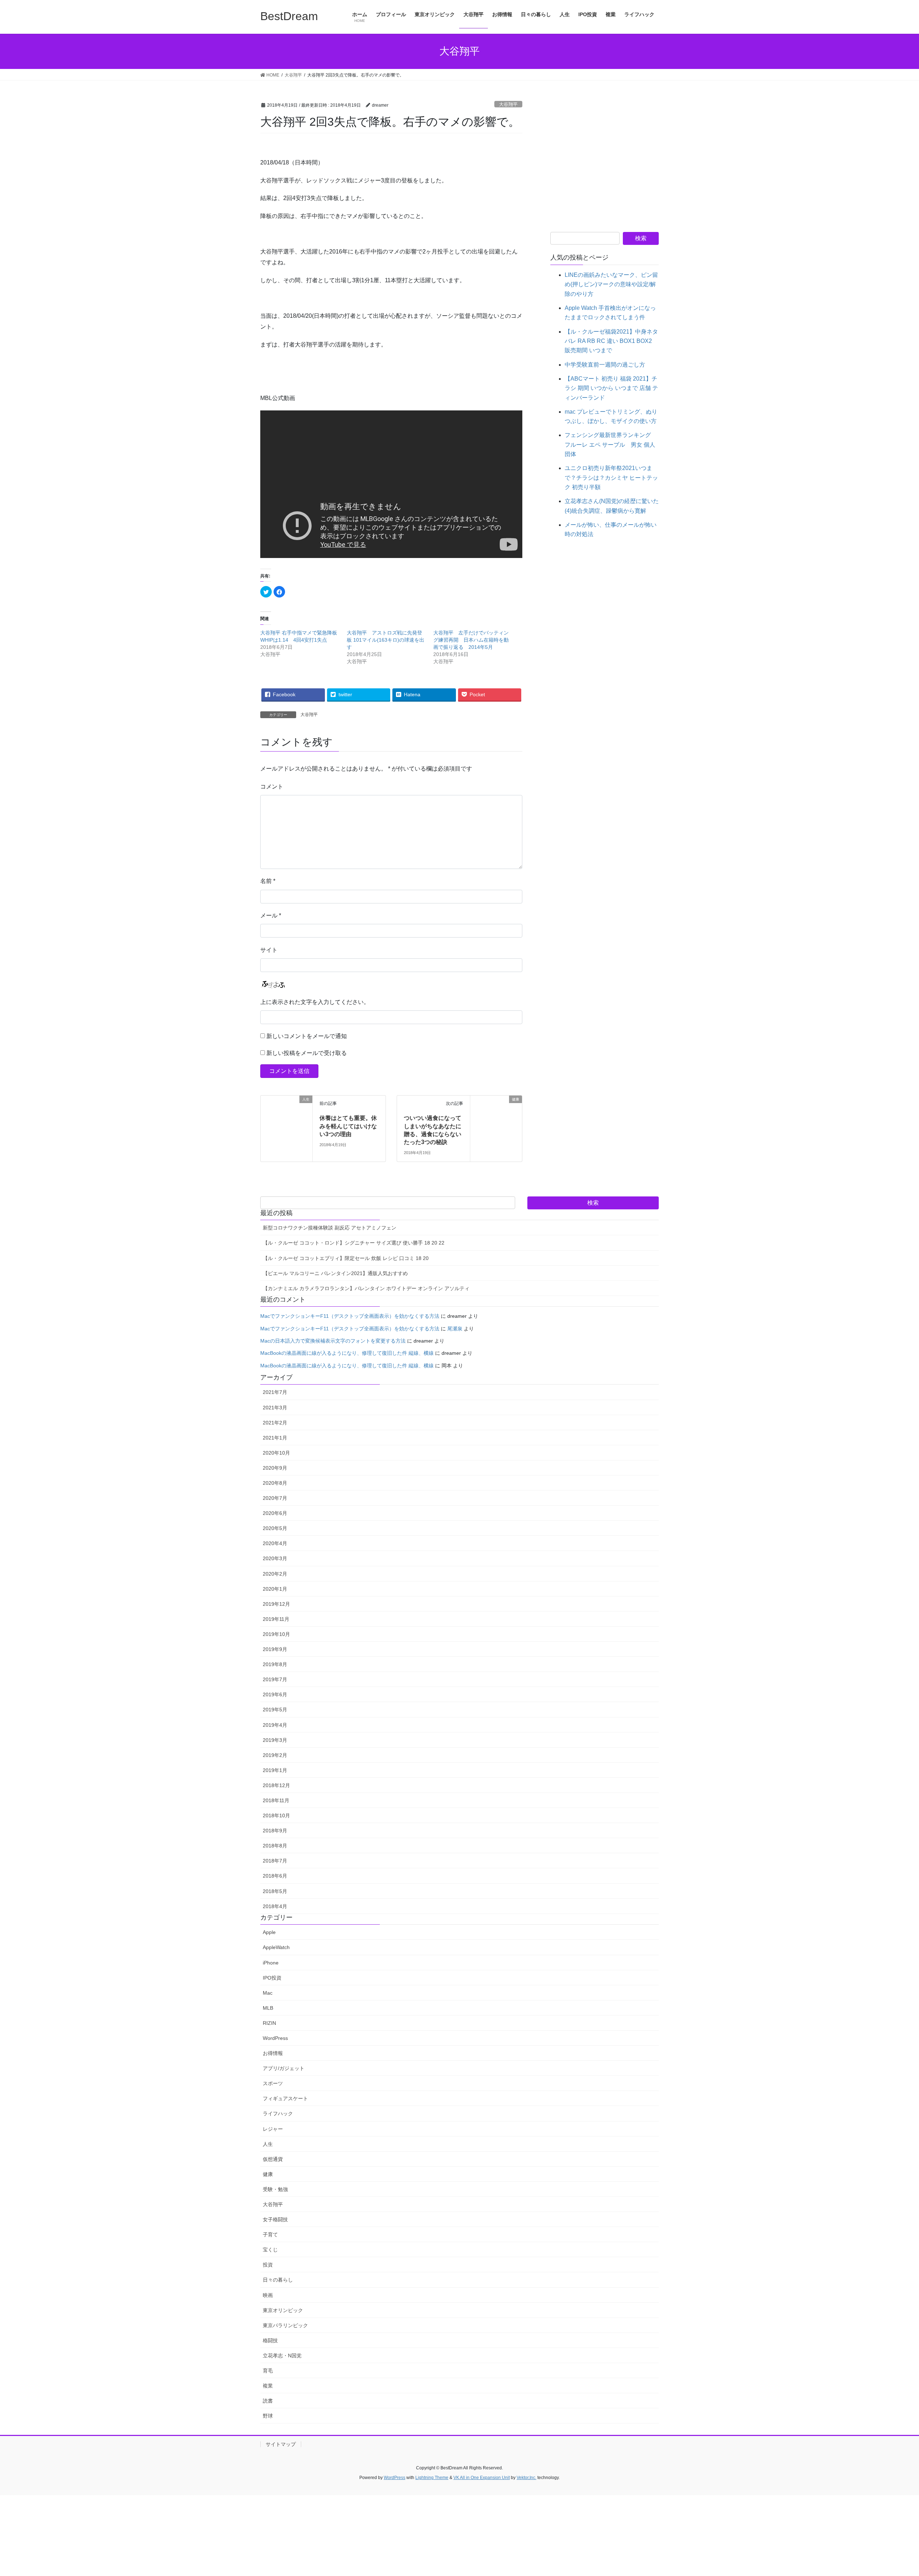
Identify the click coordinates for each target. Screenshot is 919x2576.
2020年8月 (275, 1483)
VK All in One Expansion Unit (482, 2478)
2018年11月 (276, 1800)
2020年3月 (275, 1558)
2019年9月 (275, 1649)
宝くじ (270, 2250)
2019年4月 (275, 1725)
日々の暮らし (278, 2280)
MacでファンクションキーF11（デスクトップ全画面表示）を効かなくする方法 (350, 1316)
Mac (268, 1993)
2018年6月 (275, 1876)
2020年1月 (275, 1589)
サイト (269, 950)
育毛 (268, 2371)
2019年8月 (275, 1664)
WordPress (275, 2038)
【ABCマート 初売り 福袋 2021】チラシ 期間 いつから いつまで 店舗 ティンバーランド (611, 388)
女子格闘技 (275, 2219)
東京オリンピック (283, 2310)
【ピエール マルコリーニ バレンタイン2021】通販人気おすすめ (335, 1273)
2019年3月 (275, 1740)
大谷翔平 (508, 104)
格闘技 (270, 2340)
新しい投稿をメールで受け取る (307, 1053)
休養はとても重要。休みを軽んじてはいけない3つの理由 (348, 1126)
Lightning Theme (432, 2478)
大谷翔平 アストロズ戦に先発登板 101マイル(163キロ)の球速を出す (386, 640)
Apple (269, 1932)
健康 (268, 2174)
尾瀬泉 (455, 1329)
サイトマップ (281, 2444)
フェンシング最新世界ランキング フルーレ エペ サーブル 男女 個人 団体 (611, 445)
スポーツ (273, 2083)
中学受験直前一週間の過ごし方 (605, 365)
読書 (268, 2401)
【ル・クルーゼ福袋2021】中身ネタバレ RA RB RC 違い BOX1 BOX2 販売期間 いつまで (611, 341)
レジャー (273, 2129)
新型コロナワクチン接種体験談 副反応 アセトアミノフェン (330, 1228)
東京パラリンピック (285, 2325)
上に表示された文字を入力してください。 (315, 1002)
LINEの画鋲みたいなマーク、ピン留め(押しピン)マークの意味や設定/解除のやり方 (611, 284)
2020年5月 (275, 1528)
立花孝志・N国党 (282, 2356)
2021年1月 (275, 1438)
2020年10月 (276, 1453)
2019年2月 (275, 1755)
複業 (268, 2386)
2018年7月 (275, 1861)
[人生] (286, 1113)
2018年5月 (275, 1891)
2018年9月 (275, 1831)
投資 (268, 2265)
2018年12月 (276, 1785)
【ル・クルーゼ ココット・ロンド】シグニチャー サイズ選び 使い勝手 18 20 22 (354, 1243)
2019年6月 (275, 1694)
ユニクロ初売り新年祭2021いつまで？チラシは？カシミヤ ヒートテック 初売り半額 (611, 478)
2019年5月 (275, 1710)
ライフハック (278, 2114)
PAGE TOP (892, 2493)
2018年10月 (276, 1815)
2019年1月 (275, 1770)
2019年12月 (276, 1604)
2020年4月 (275, 1543)
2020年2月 (275, 1574)
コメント (272, 787)
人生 (268, 2144)
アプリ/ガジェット (284, 2068)
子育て (270, 2235)
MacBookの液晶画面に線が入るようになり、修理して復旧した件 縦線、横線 (347, 1353)
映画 (268, 2295)
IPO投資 (272, 1978)
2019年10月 (276, 1634)
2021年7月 (275, 1392)
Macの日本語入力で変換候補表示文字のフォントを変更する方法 (333, 1341)
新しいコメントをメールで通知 (307, 1036)
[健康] (496, 1112)
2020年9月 (275, 1468)
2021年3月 (275, 1408)
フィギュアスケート (285, 2098)
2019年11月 (276, 1619)
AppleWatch (276, 1947)
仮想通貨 (273, 2159)
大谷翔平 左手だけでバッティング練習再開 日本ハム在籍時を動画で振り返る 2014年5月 (471, 640)
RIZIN (269, 2023)
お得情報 (273, 2053)
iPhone (271, 1963)
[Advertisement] (605, 167)
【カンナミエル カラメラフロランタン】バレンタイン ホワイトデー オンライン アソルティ (366, 1288)
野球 (268, 2416)
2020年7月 (275, 1498)
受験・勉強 (275, 2189)
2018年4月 (275, 1906)
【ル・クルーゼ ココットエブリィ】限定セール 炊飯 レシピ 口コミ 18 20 (346, 1258)
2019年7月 (275, 1679)
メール (271, 915)
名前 (268, 881)
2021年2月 (275, 1423)
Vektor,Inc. (526, 2478)
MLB (268, 2008)
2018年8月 (275, 1846)
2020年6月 (275, 1513)
